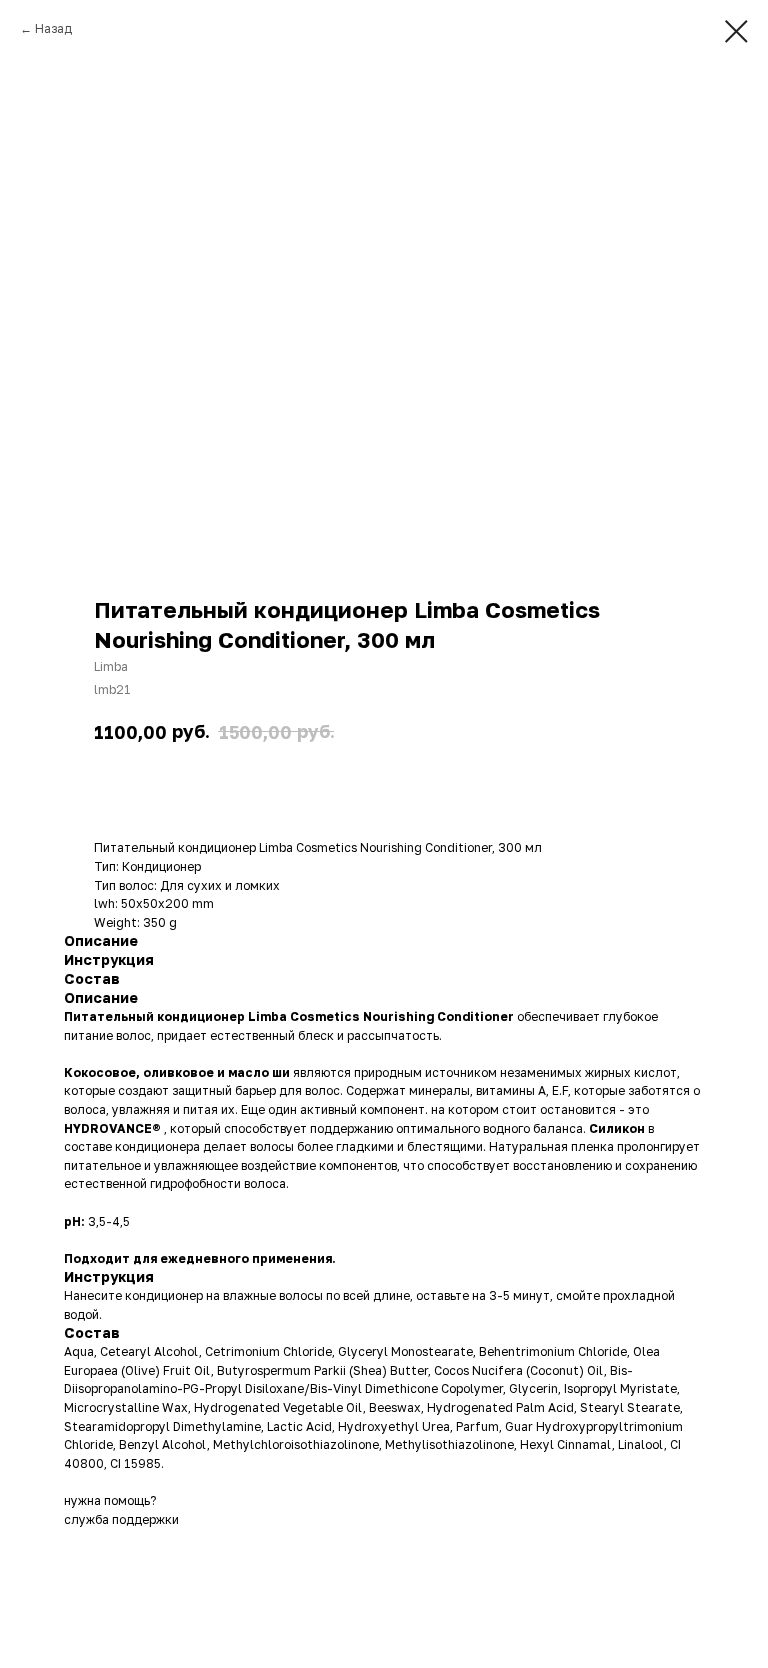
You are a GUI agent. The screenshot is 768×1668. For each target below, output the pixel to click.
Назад (53, 28)
